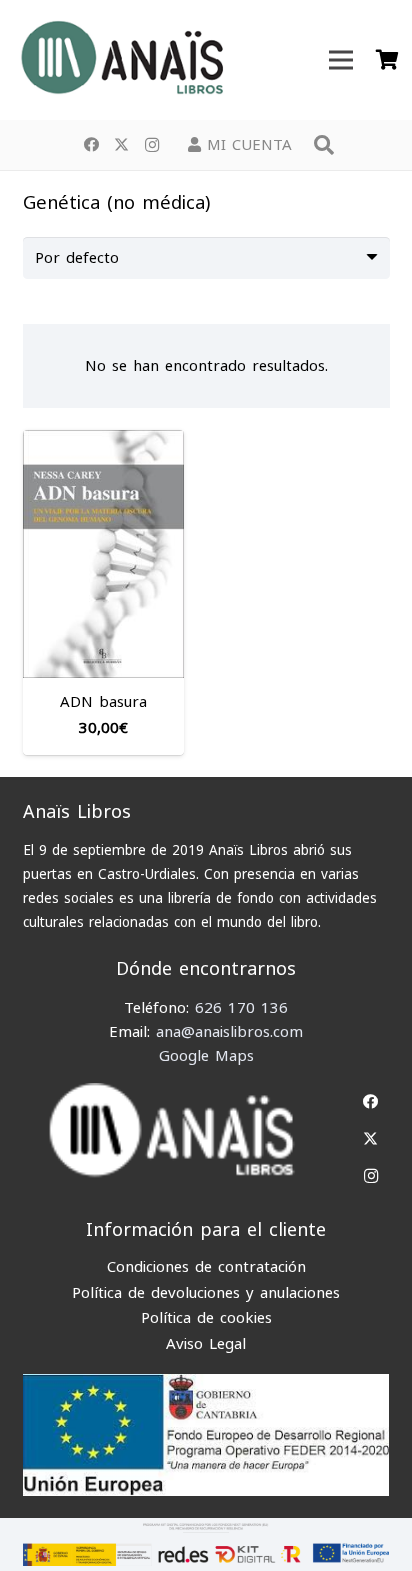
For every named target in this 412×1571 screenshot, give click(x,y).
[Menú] (341, 60)
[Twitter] (122, 145)
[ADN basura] (103, 442)
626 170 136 (241, 1008)
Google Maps (206, 1056)
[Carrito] (387, 60)
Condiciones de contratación (206, 1267)
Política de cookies (206, 1318)
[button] (324, 145)
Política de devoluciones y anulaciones (206, 1293)
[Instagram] (152, 145)
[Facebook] (92, 145)
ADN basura (103, 702)
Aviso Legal (206, 1344)
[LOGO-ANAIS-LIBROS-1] (121, 60)
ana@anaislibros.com (229, 1032)
